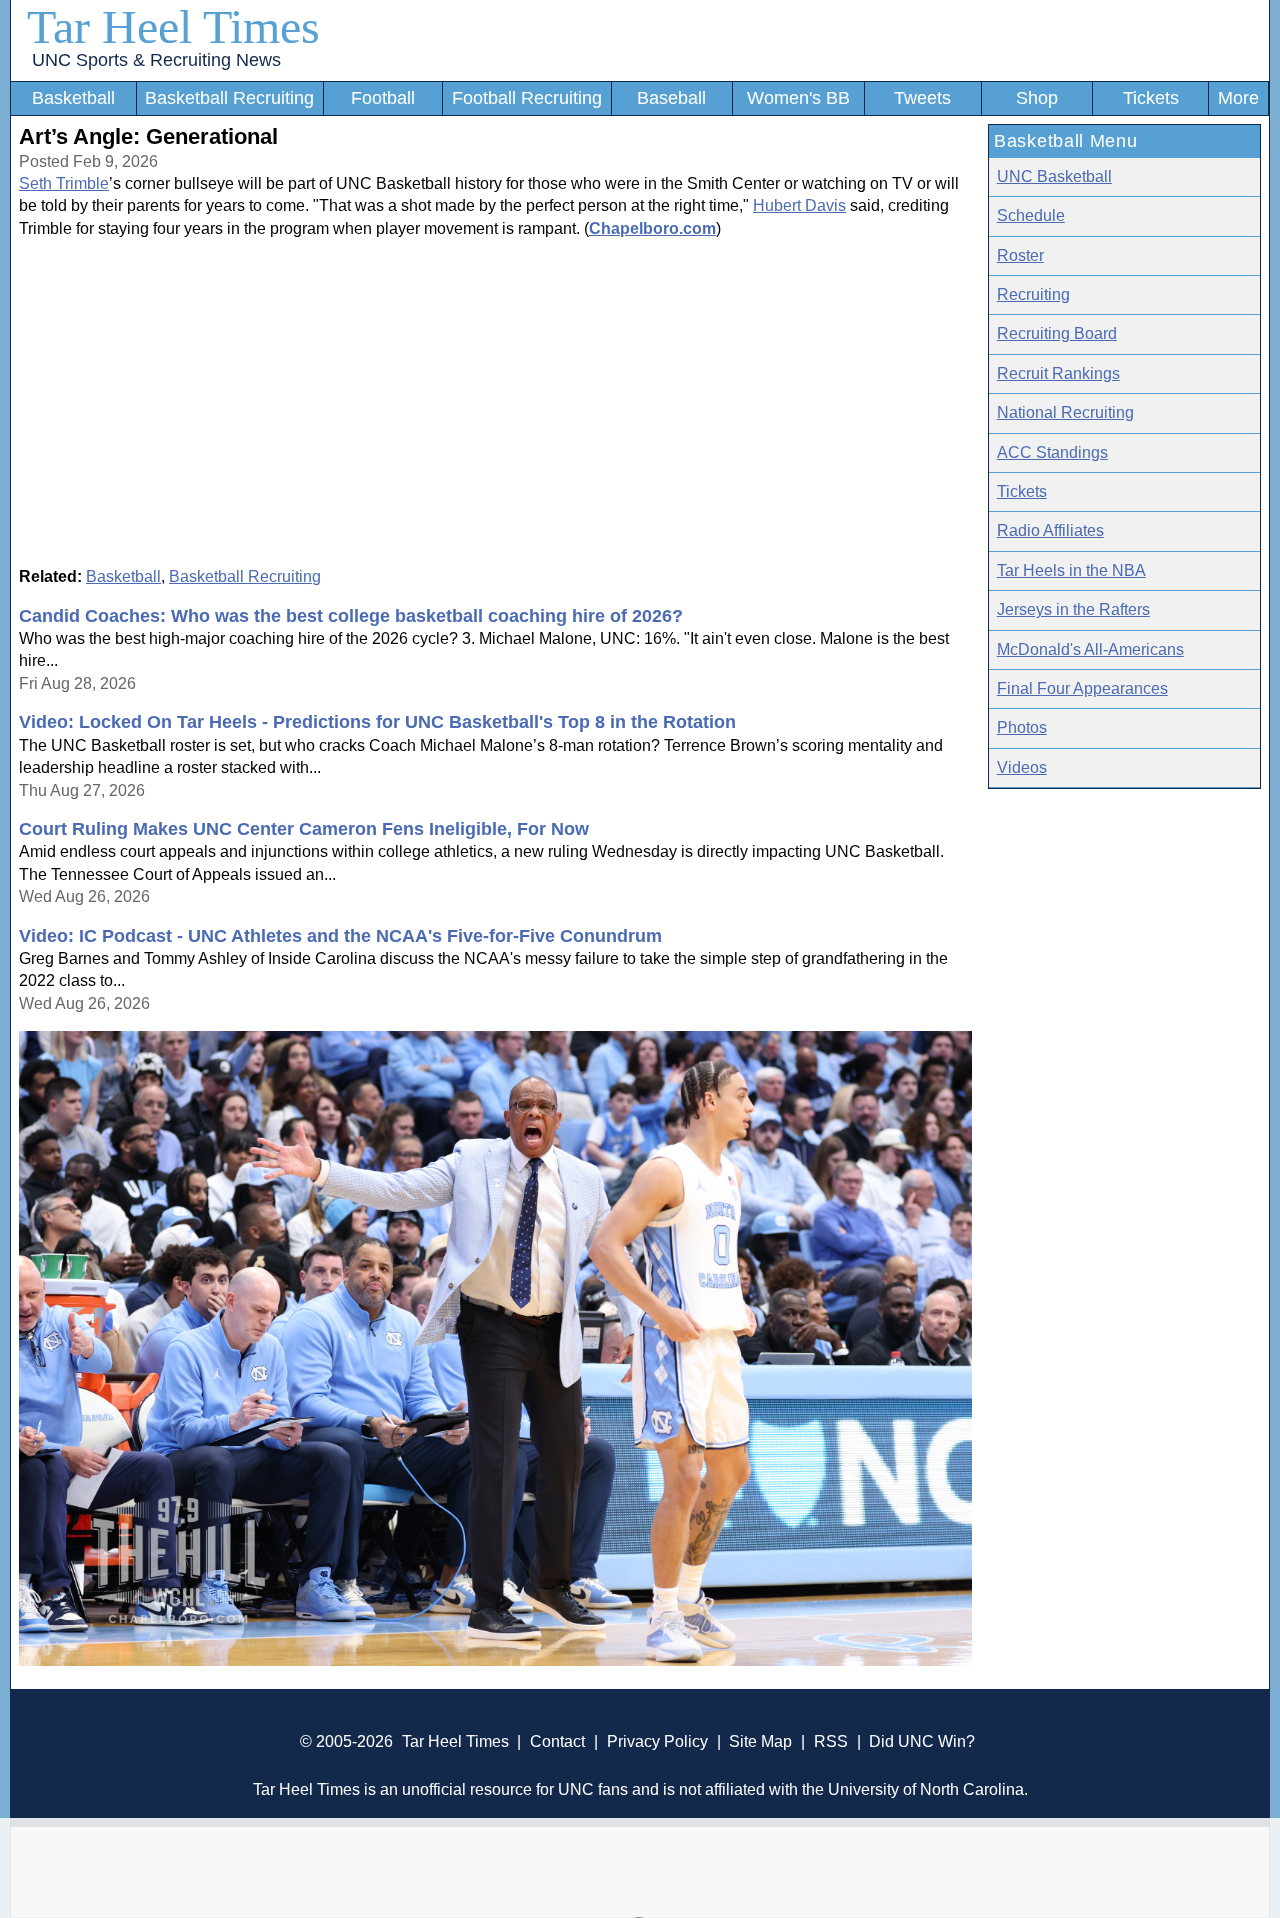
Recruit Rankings (1058, 373)
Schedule (1031, 215)
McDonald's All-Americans (1090, 649)
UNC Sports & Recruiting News (156, 60)
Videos (1022, 767)
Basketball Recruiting (229, 98)
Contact (557, 1741)
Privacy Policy (657, 1741)
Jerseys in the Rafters (1073, 609)
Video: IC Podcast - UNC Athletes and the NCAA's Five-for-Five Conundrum (340, 936)
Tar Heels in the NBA (1071, 570)
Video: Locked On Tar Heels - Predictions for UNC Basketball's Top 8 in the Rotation (377, 722)
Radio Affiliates (1050, 530)
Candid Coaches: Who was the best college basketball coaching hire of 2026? (351, 616)
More (1238, 98)
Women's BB (798, 98)
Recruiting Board (1057, 333)
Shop (1037, 98)
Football (383, 98)
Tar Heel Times (173, 26)
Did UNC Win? (922, 1741)
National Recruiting (1065, 412)
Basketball (73, 98)
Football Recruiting (527, 98)
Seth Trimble (64, 183)
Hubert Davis (799, 205)
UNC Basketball (1054, 176)
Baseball (671, 98)
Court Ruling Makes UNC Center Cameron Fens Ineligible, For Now (304, 829)
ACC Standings (1052, 452)
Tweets (922, 98)
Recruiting (1033, 294)
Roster (1020, 255)
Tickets (1151, 98)
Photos (1022, 727)
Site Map (760, 1741)
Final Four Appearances (1082, 688)
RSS (831, 1741)
